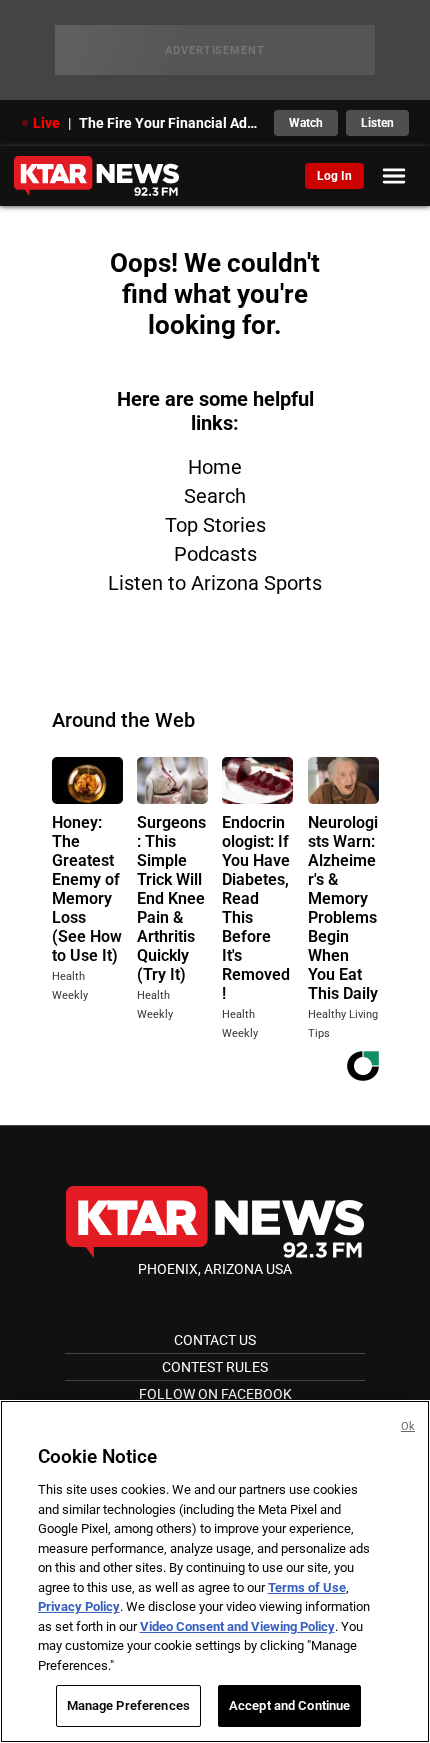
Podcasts (215, 554)
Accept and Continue (289, 1705)
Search (215, 496)
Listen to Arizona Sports (215, 583)
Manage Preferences (128, 1705)
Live (46, 123)
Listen (377, 123)
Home (215, 467)
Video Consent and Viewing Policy (237, 1626)
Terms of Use (307, 1587)
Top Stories (215, 525)
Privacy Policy (79, 1606)
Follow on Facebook (215, 1394)
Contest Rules (215, 1367)
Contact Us (215, 1340)
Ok (408, 1426)
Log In (334, 176)
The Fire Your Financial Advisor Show (170, 123)
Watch (306, 123)
